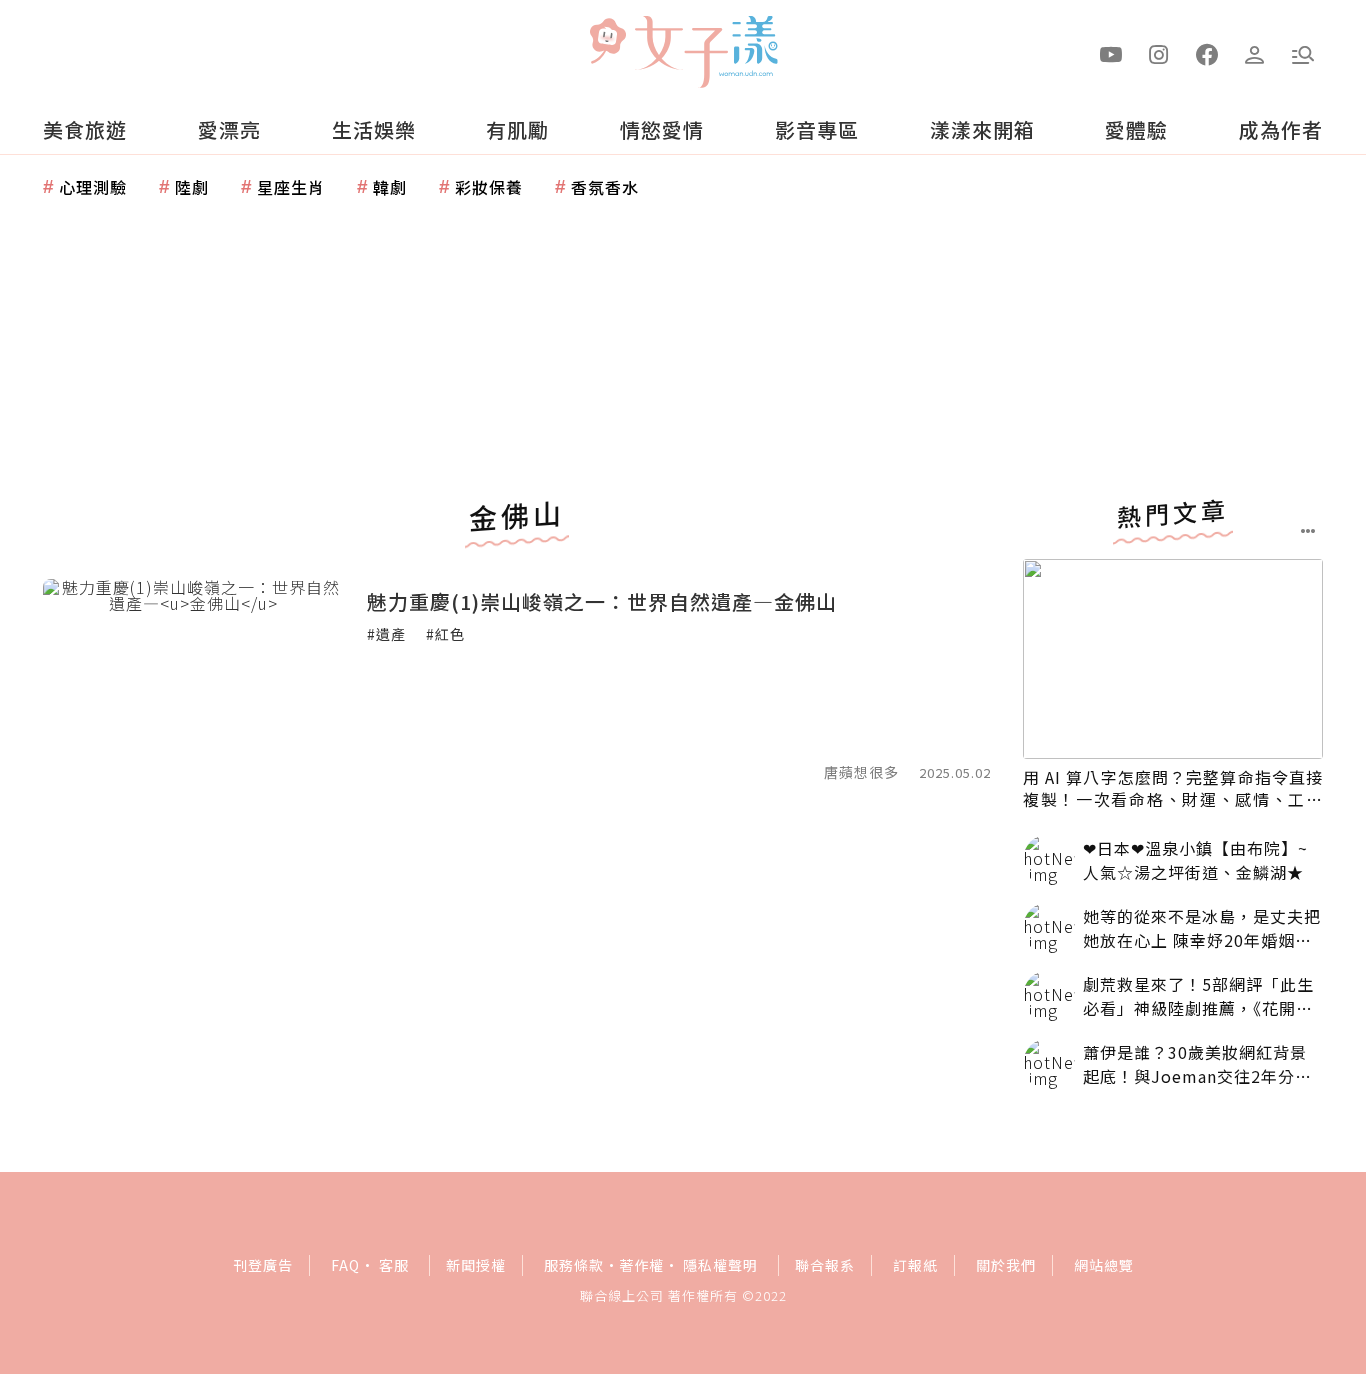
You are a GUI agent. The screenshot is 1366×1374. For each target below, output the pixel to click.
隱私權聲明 (720, 1265)
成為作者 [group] (1281, 129)
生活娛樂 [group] (374, 129)
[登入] (1255, 53)
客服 (394, 1265)
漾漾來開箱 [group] (982, 129)
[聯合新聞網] (607, 43)
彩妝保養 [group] (489, 187)
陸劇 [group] (192, 187)
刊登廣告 (263, 1265)
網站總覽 (1104, 1265)
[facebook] (1207, 53)
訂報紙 (915, 1265)
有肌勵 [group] (517, 129)
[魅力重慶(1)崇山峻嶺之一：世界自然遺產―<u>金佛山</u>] (193, 679)
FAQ (345, 1265)
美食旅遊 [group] (85, 129)
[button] (1303, 53)
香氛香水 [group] (605, 187)
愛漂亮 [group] (229, 129)
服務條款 (574, 1265)
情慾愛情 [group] (662, 129)
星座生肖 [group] (291, 187)
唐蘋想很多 (861, 772)
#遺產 (386, 634)
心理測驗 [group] (93, 187)
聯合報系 (825, 1265)
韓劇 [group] (390, 187)
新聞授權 (476, 1265)
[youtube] (1111, 53)
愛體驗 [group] (1136, 129)
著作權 (641, 1265)
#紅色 (445, 634)
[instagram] (1159, 53)
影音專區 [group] (817, 129)
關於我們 (1006, 1265)
